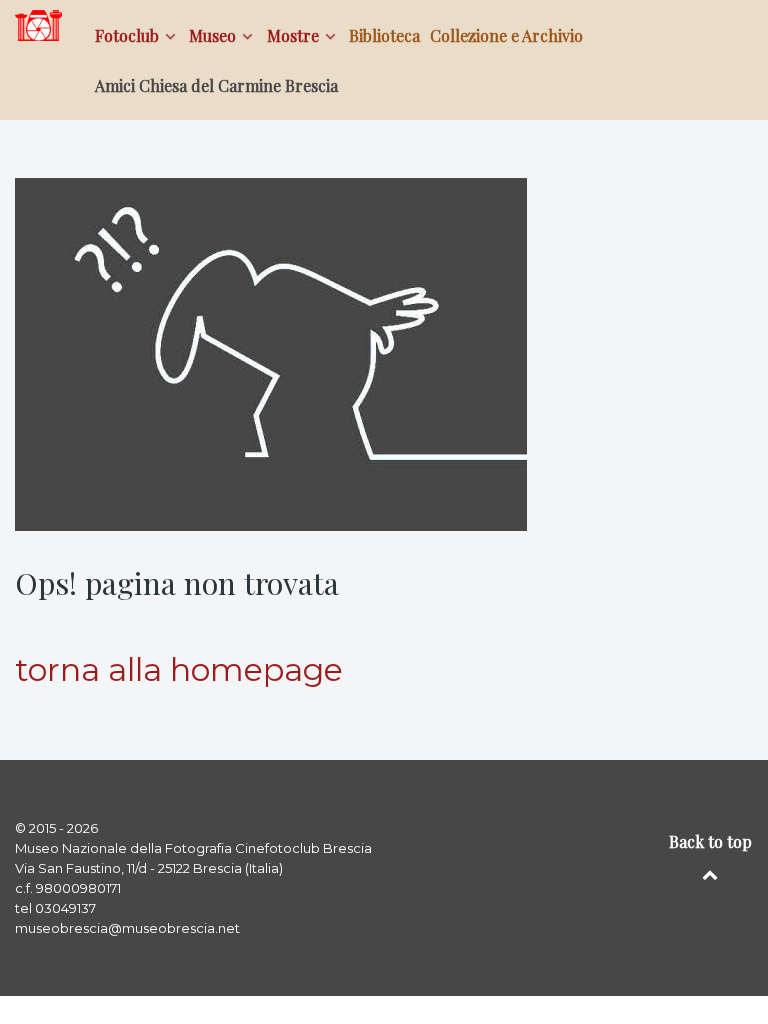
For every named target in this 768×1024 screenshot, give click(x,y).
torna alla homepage (179, 669)
